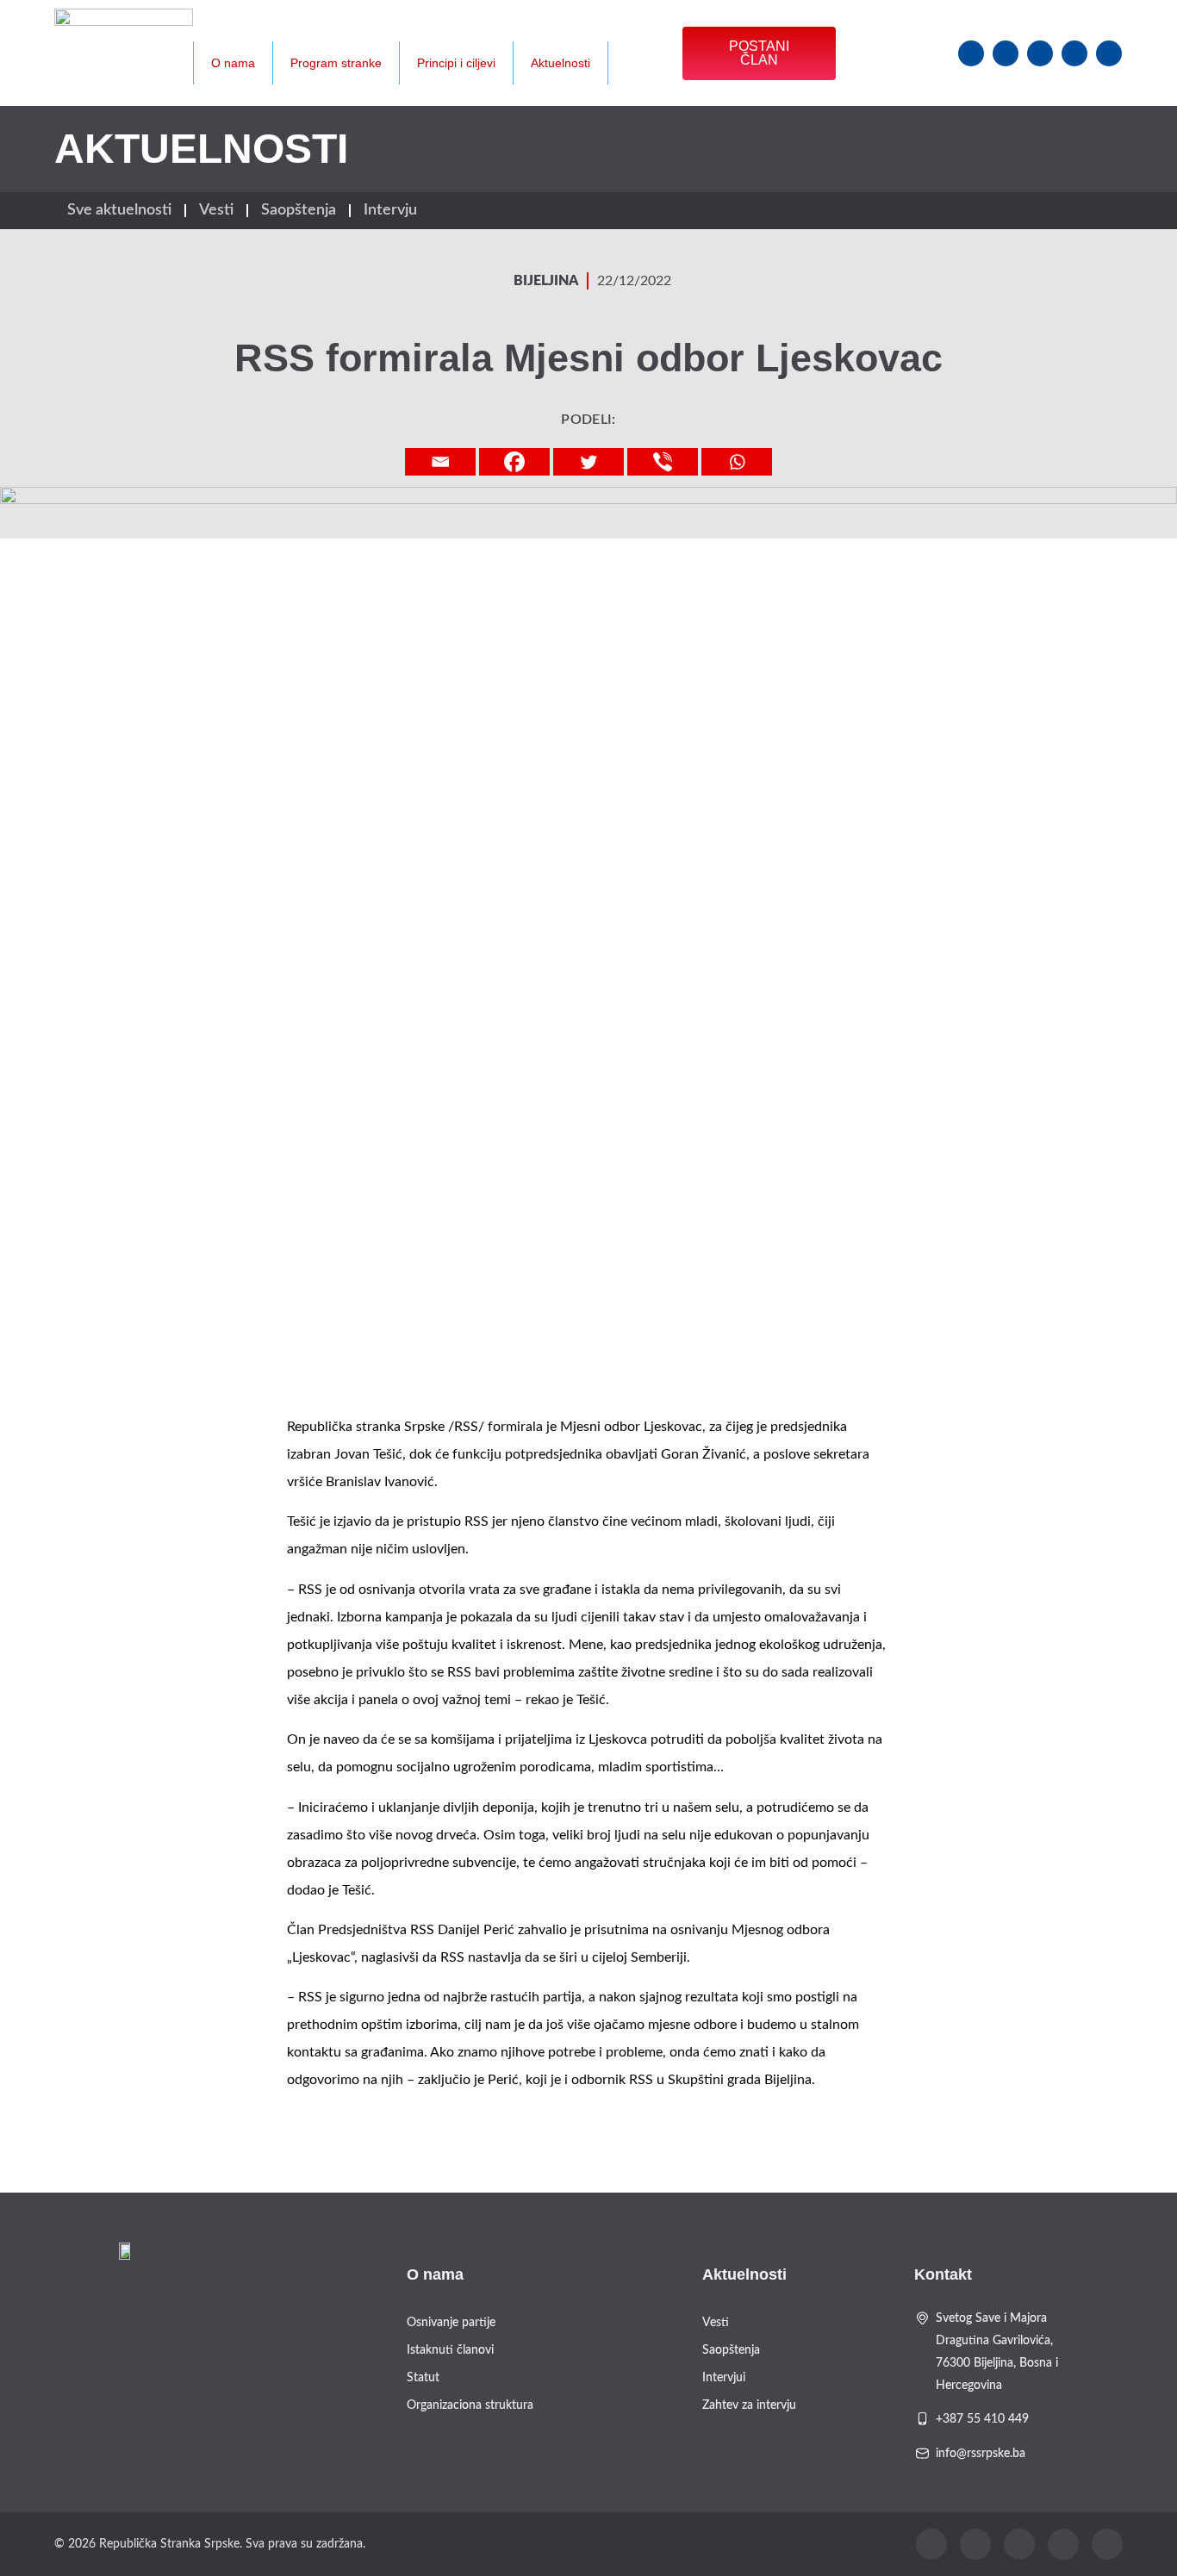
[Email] (440, 462)
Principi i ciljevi (456, 63)
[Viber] (663, 462)
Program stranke (336, 63)
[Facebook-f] (971, 53)
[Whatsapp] (737, 462)
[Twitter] (1040, 53)
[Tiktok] (1109, 53)
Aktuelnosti (560, 63)
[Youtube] (1074, 53)
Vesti (216, 210)
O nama (233, 63)
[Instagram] (1006, 53)
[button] (662, 31)
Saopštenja (299, 210)
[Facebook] (514, 462)
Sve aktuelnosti (119, 210)
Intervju (390, 210)
